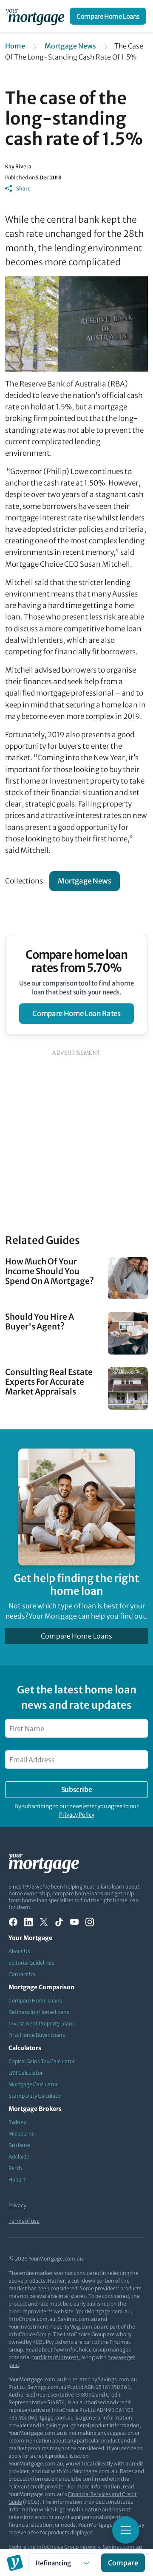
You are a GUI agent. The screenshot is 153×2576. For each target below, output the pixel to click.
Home (15, 46)
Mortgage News (70, 46)
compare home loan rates (76, 1014)
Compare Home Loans (108, 16)
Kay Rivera (18, 166)
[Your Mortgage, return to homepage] (37, 16)
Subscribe (76, 1789)
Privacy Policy (77, 1815)
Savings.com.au (122, 2547)
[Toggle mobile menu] (126, 2530)
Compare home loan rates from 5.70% (77, 961)
